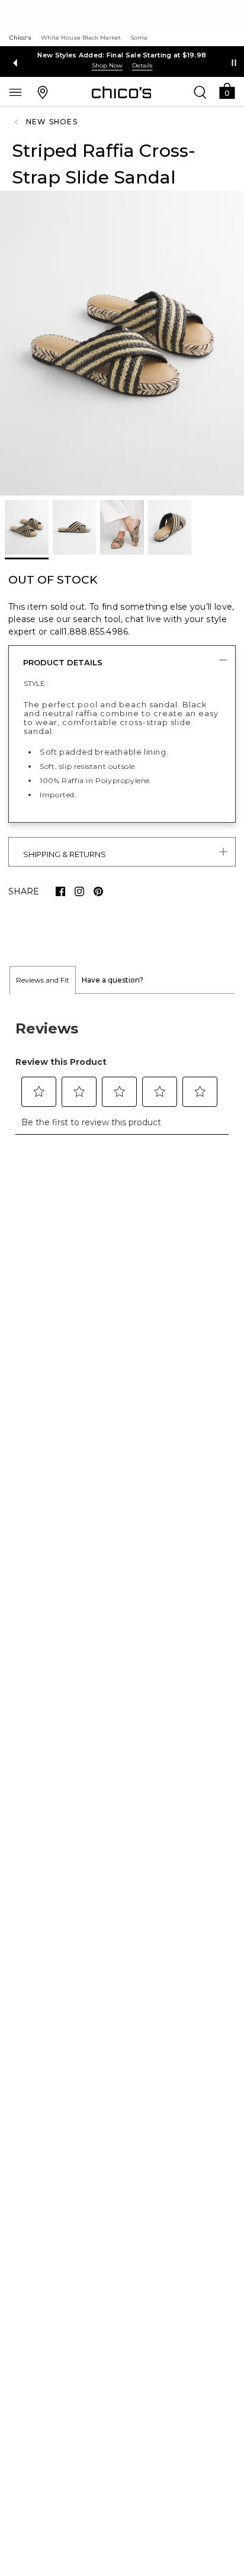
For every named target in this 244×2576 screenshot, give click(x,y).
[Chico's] (122, 92)
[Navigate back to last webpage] (18, 122)
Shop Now (109, 65)
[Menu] (15, 92)
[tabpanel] (122, 1071)
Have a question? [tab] (113, 980)
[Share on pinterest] (98, 891)
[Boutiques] (43, 92)
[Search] (200, 92)
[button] (227, 90)
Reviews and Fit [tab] (43, 980)
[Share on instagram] (79, 891)
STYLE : (36, 683)
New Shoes (52, 122)
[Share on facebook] (60, 891)
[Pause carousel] (234, 63)
